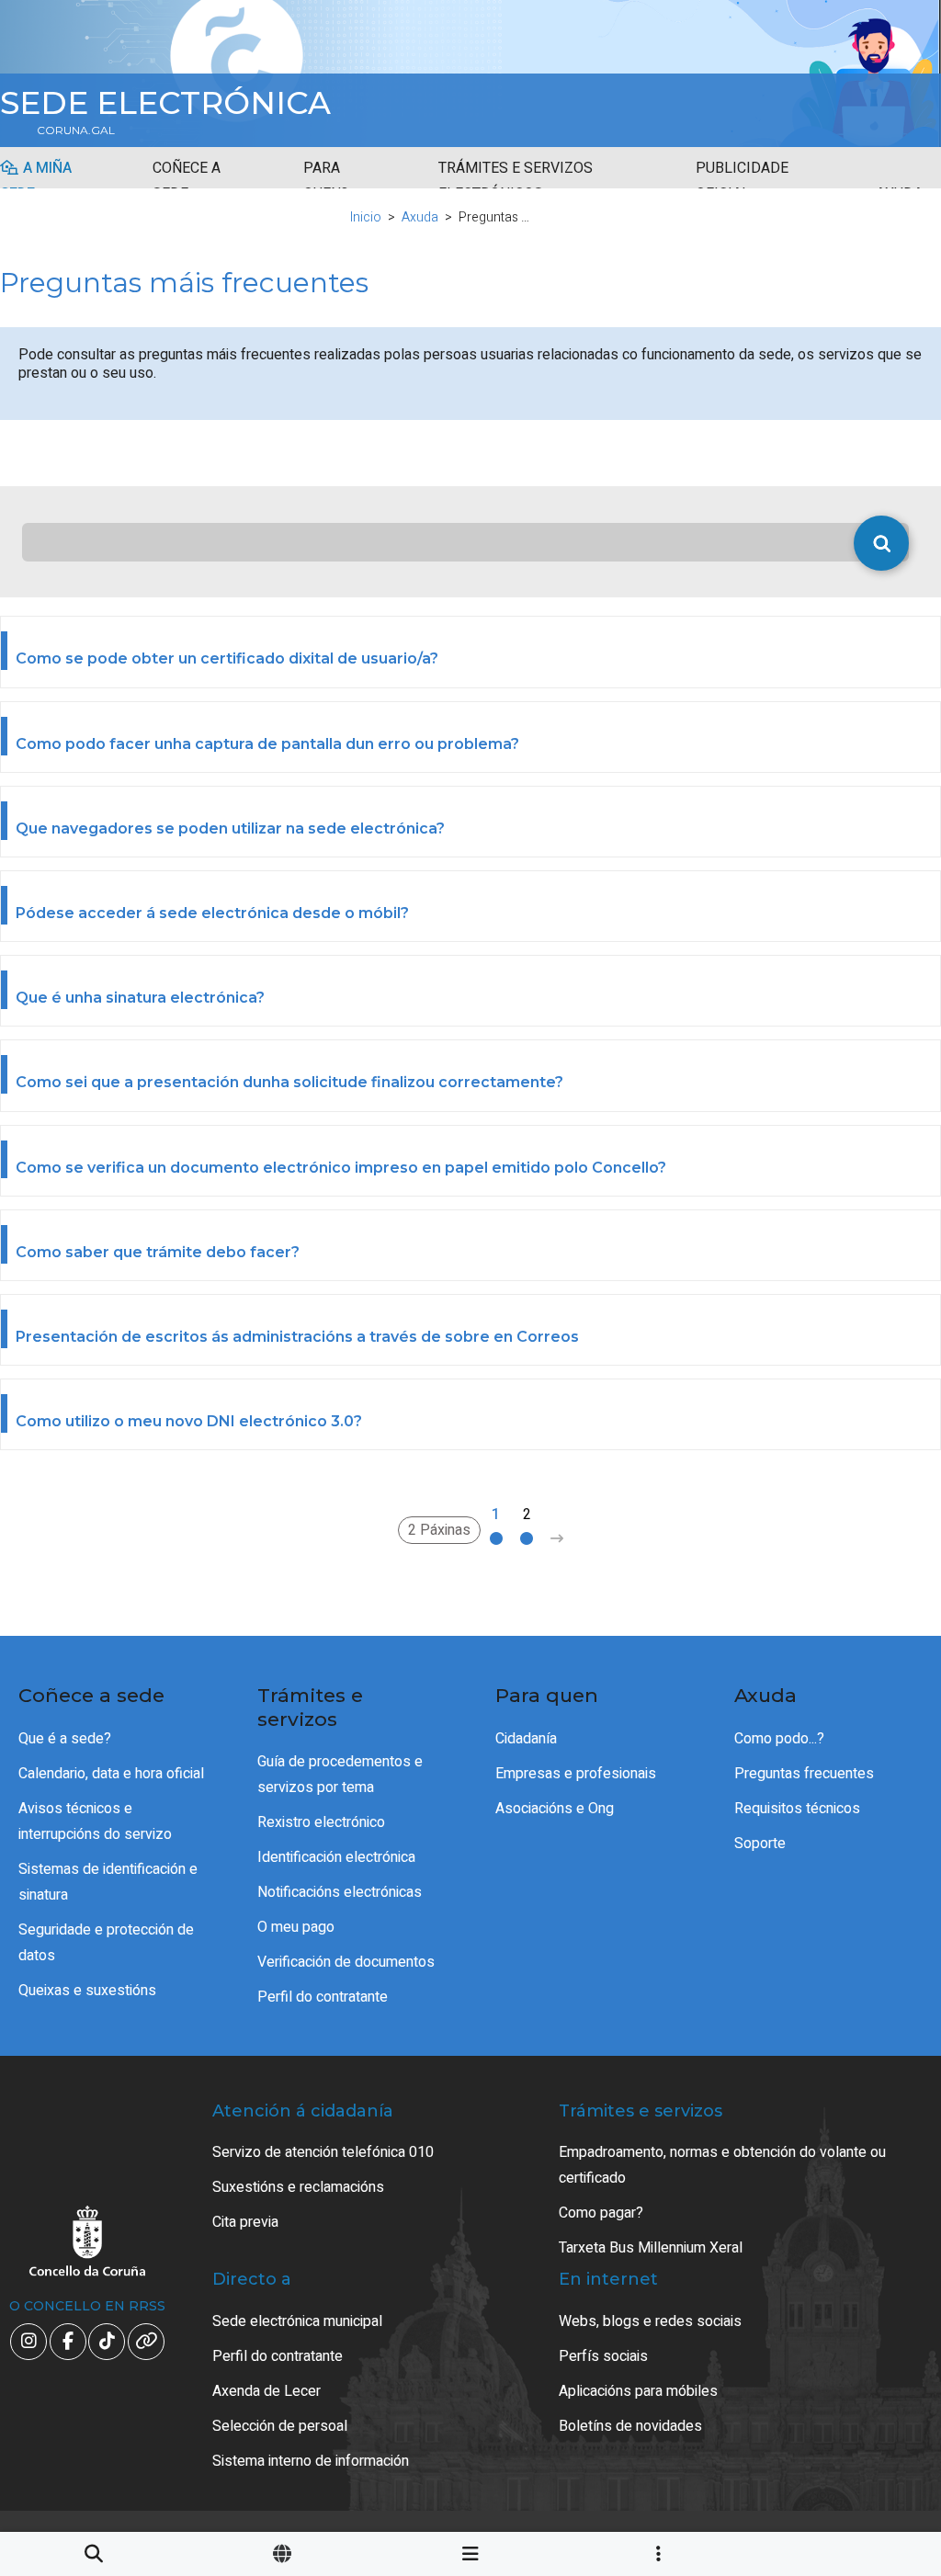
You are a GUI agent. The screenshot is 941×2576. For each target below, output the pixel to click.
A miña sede (36, 181)
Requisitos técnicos (797, 1809)
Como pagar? (601, 2213)
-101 (867, 2412)
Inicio (366, 217)
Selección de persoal (280, 2426)
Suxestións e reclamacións (298, 2187)
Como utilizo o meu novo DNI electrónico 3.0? (189, 1421)
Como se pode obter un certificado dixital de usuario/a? (227, 658)
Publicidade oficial (742, 181)
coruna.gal (76, 131)
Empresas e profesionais (576, 1774)
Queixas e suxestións (87, 1991)
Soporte (760, 1844)
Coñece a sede (187, 181)
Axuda (420, 217)
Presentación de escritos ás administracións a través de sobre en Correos (297, 1337)
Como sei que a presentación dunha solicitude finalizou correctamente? (289, 1082)
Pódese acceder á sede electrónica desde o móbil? (212, 913)
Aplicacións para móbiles (638, 2391)
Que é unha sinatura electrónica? (140, 998)
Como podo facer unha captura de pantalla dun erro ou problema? (267, 744)
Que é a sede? (65, 1739)
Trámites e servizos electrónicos (516, 181)
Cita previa (245, 2222)
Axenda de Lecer (266, 2391)
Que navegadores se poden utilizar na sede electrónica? (230, 828)
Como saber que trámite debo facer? (158, 1252)
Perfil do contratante (323, 1997)
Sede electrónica (165, 103)
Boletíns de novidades (630, 2426)
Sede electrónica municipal (297, 2321)
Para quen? (326, 181)
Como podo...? (779, 1739)
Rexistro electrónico (321, 1822)
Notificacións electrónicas (340, 1892)
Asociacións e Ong (555, 1809)
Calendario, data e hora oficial (111, 1774)
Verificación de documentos (346, 1962)
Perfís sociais (603, 2356)
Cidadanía (526, 1739)
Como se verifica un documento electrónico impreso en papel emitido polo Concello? (341, 1168)
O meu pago (296, 1927)
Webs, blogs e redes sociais (650, 2321)
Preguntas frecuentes (804, 1774)
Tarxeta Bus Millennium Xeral (651, 2248)
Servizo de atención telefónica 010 (323, 2152)
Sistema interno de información (311, 2461)
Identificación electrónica (336, 1857)
